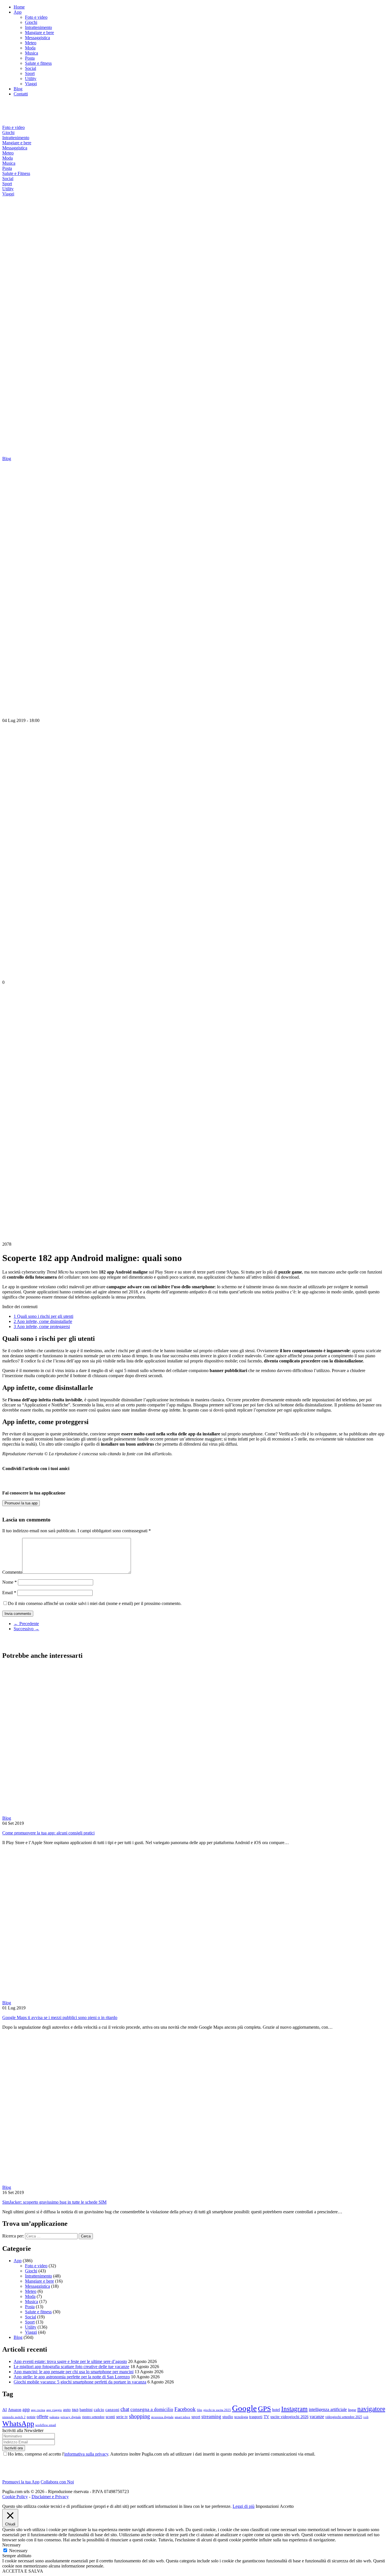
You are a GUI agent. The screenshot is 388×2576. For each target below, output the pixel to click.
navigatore (371, 2409)
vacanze (317, 2417)
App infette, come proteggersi (42, 1326)
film (200, 2410)
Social (31, 68)
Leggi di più (244, 2506)
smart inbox (182, 2417)
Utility (31, 79)
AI (5, 2410)
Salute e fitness (38, 63)
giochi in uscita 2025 (217, 2410)
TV (266, 2417)
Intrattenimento (38, 27)
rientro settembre (93, 2417)
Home (19, 7)
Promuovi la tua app (21, 1503)
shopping (139, 2416)
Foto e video (36, 17)
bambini (86, 2410)
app (26, 2409)
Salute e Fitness (16, 173)
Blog (18, 89)
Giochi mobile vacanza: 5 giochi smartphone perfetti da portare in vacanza (80, 2382)
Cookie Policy (15, 2497)
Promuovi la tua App (21, 2482)
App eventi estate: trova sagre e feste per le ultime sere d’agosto (70, 2361)
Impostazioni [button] (267, 2506)
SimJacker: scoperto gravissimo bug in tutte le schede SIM (54, 2202)
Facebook (185, 2409)
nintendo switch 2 (14, 2417)
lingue (352, 2410)
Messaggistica (37, 38)
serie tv (122, 2417)
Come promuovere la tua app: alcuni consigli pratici (48, 1833)
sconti (110, 2417)
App (18, 12)
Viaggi (31, 84)
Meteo (31, 43)
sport (196, 2417)
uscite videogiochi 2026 (289, 2417)
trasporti (256, 2417)
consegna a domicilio (152, 2409)
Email (9, 1593)
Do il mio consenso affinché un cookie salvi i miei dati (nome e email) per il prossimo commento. (95, 1603)
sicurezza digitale (162, 2417)
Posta (30, 58)
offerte (42, 2417)
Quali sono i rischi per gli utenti (43, 1316)
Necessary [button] (12, 2545)
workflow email (46, 2425)
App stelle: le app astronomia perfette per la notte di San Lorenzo (72, 2377)
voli (366, 2417)
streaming (211, 2417)
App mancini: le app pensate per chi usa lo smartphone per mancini (74, 2372)
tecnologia (241, 2417)
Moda (30, 48)
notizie (31, 2417)
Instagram (294, 2409)
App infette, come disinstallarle (43, 1321)
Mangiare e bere (39, 33)
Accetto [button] (287, 2506)
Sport (30, 73)
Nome (10, 1582)
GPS (264, 2409)
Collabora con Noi (57, 2482)
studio (228, 2417)
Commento (12, 1572)
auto (67, 2410)
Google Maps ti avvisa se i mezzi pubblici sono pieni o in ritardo (60, 2017)
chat (125, 2409)
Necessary (18, 2551)
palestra (54, 2417)
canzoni (112, 2410)
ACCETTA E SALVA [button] (23, 2571)
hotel (276, 2410)
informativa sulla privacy (86, 2454)
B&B (75, 2410)
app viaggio (54, 2410)
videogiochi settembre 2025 (344, 2417)
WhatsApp (18, 2424)
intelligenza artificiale (328, 2409)
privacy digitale (71, 2417)
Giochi (31, 22)
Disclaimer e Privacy (50, 2497)
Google (244, 2408)
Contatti (21, 94)
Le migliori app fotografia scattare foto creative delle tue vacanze (71, 2367)
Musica (32, 53)
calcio (99, 2410)
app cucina (38, 2410)
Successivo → (26, 1629)
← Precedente (26, 1624)
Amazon (15, 2410)
